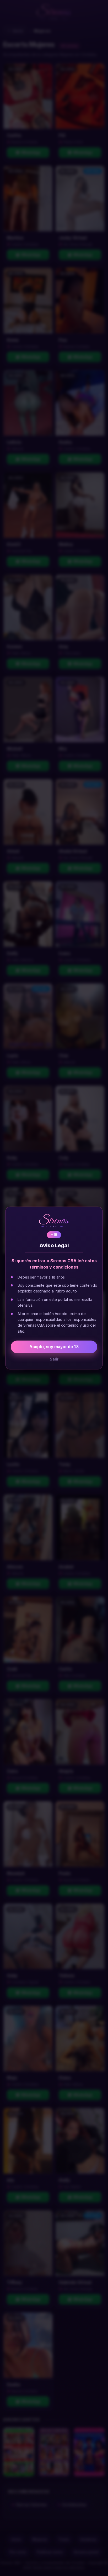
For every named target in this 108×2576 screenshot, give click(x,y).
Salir (54, 1359)
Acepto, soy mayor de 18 (54, 1347)
